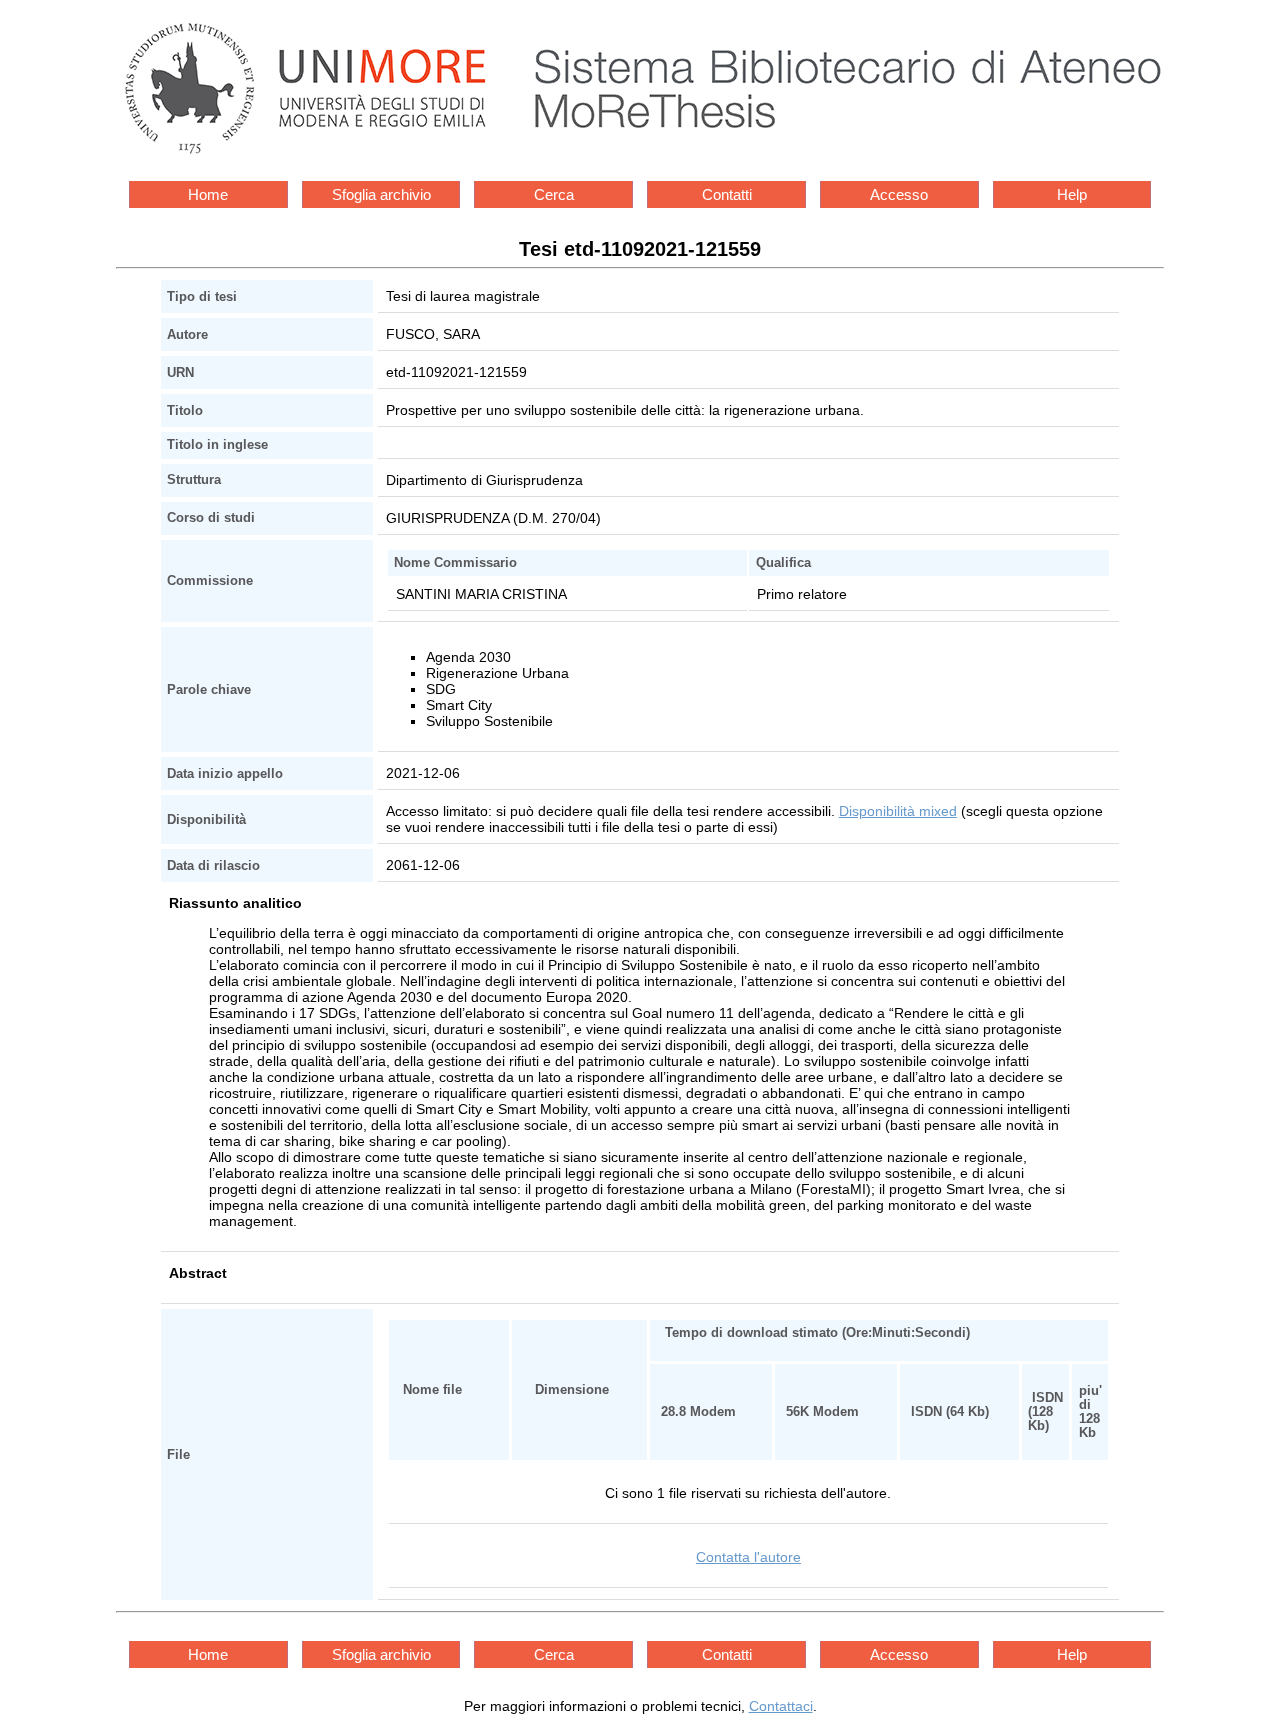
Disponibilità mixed (898, 811)
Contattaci (781, 1706)
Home (208, 194)
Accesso (899, 194)
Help (1072, 194)
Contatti (727, 194)
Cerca (554, 194)
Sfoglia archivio (381, 194)
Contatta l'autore (748, 1557)
